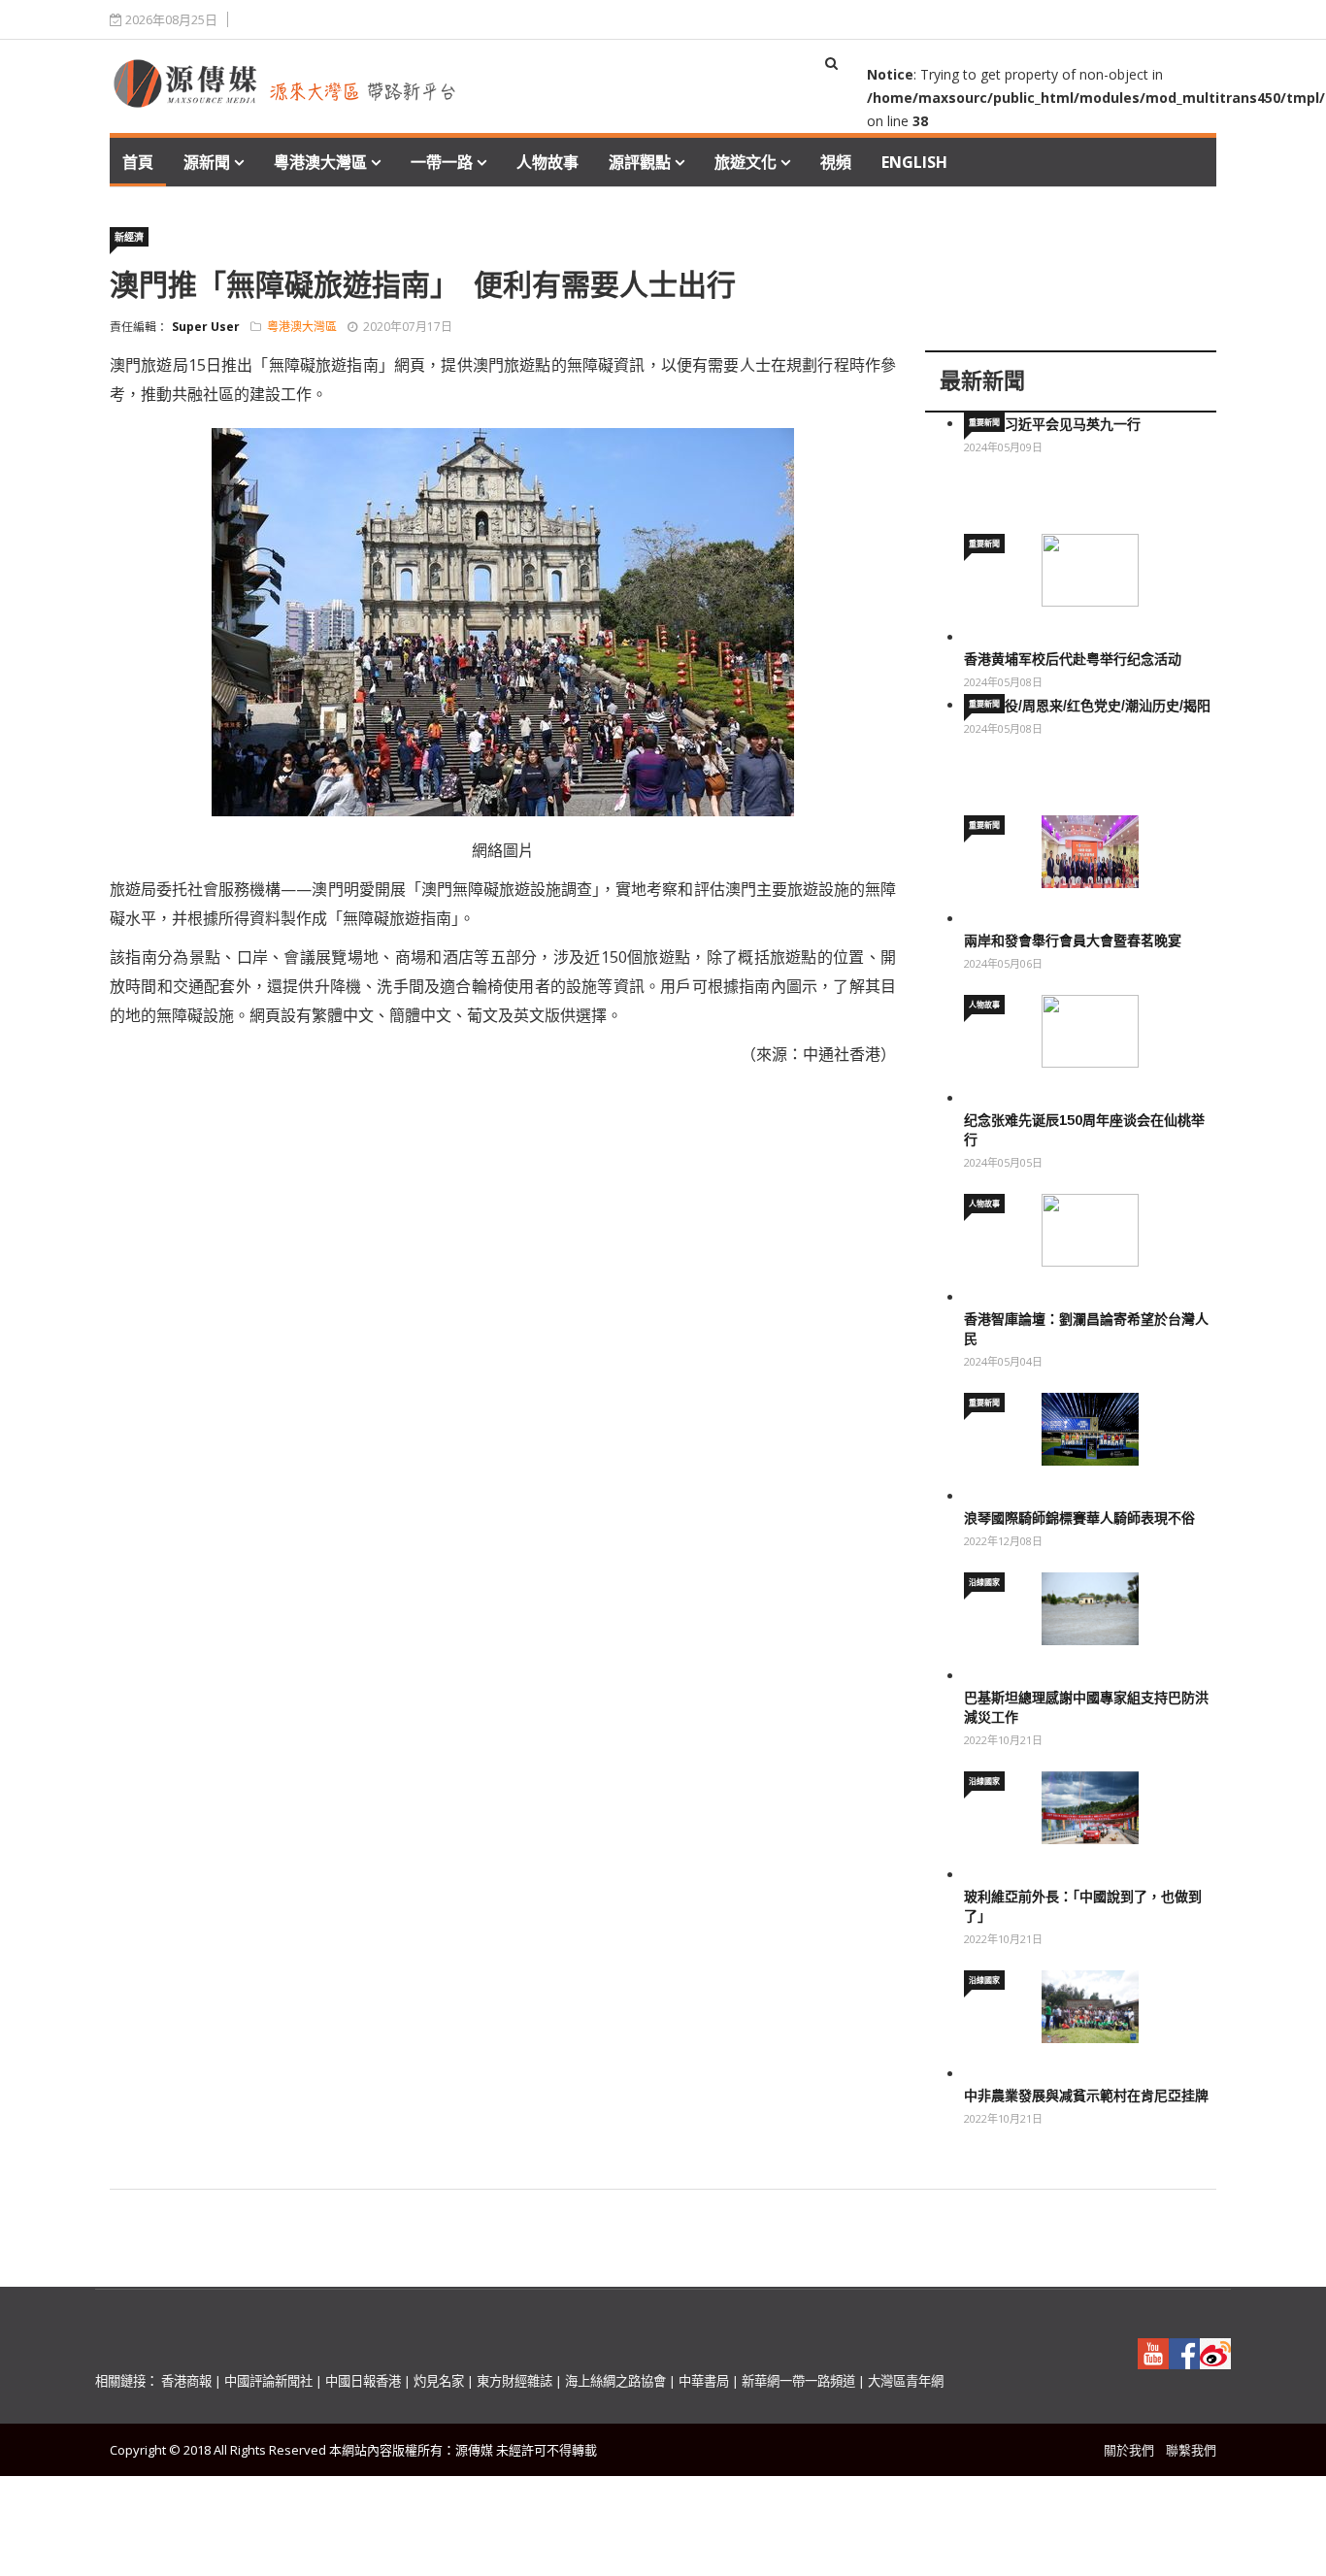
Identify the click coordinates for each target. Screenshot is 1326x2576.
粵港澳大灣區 (320, 162)
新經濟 (129, 237)
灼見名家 (439, 2381)
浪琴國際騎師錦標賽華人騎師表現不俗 (1079, 1518)
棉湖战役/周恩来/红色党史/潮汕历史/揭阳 (1087, 706)
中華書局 (704, 2381)
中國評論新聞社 (268, 2381)
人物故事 (547, 162)
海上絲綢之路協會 (615, 2381)
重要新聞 (984, 422)
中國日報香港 (363, 2381)
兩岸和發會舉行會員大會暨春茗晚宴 (1073, 941)
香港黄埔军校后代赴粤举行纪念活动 (1073, 659)
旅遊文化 (746, 162)
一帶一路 (442, 162)
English (914, 162)
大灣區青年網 (906, 2381)
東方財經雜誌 (514, 2381)
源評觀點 (640, 162)
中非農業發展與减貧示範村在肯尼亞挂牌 (1086, 2096)
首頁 (138, 162)
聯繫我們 (1191, 2450)
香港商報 (186, 2381)
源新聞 (207, 162)
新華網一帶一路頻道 (798, 2381)
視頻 (836, 162)
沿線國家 (984, 1582)
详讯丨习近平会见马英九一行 (1052, 424)
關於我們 (1129, 2450)
